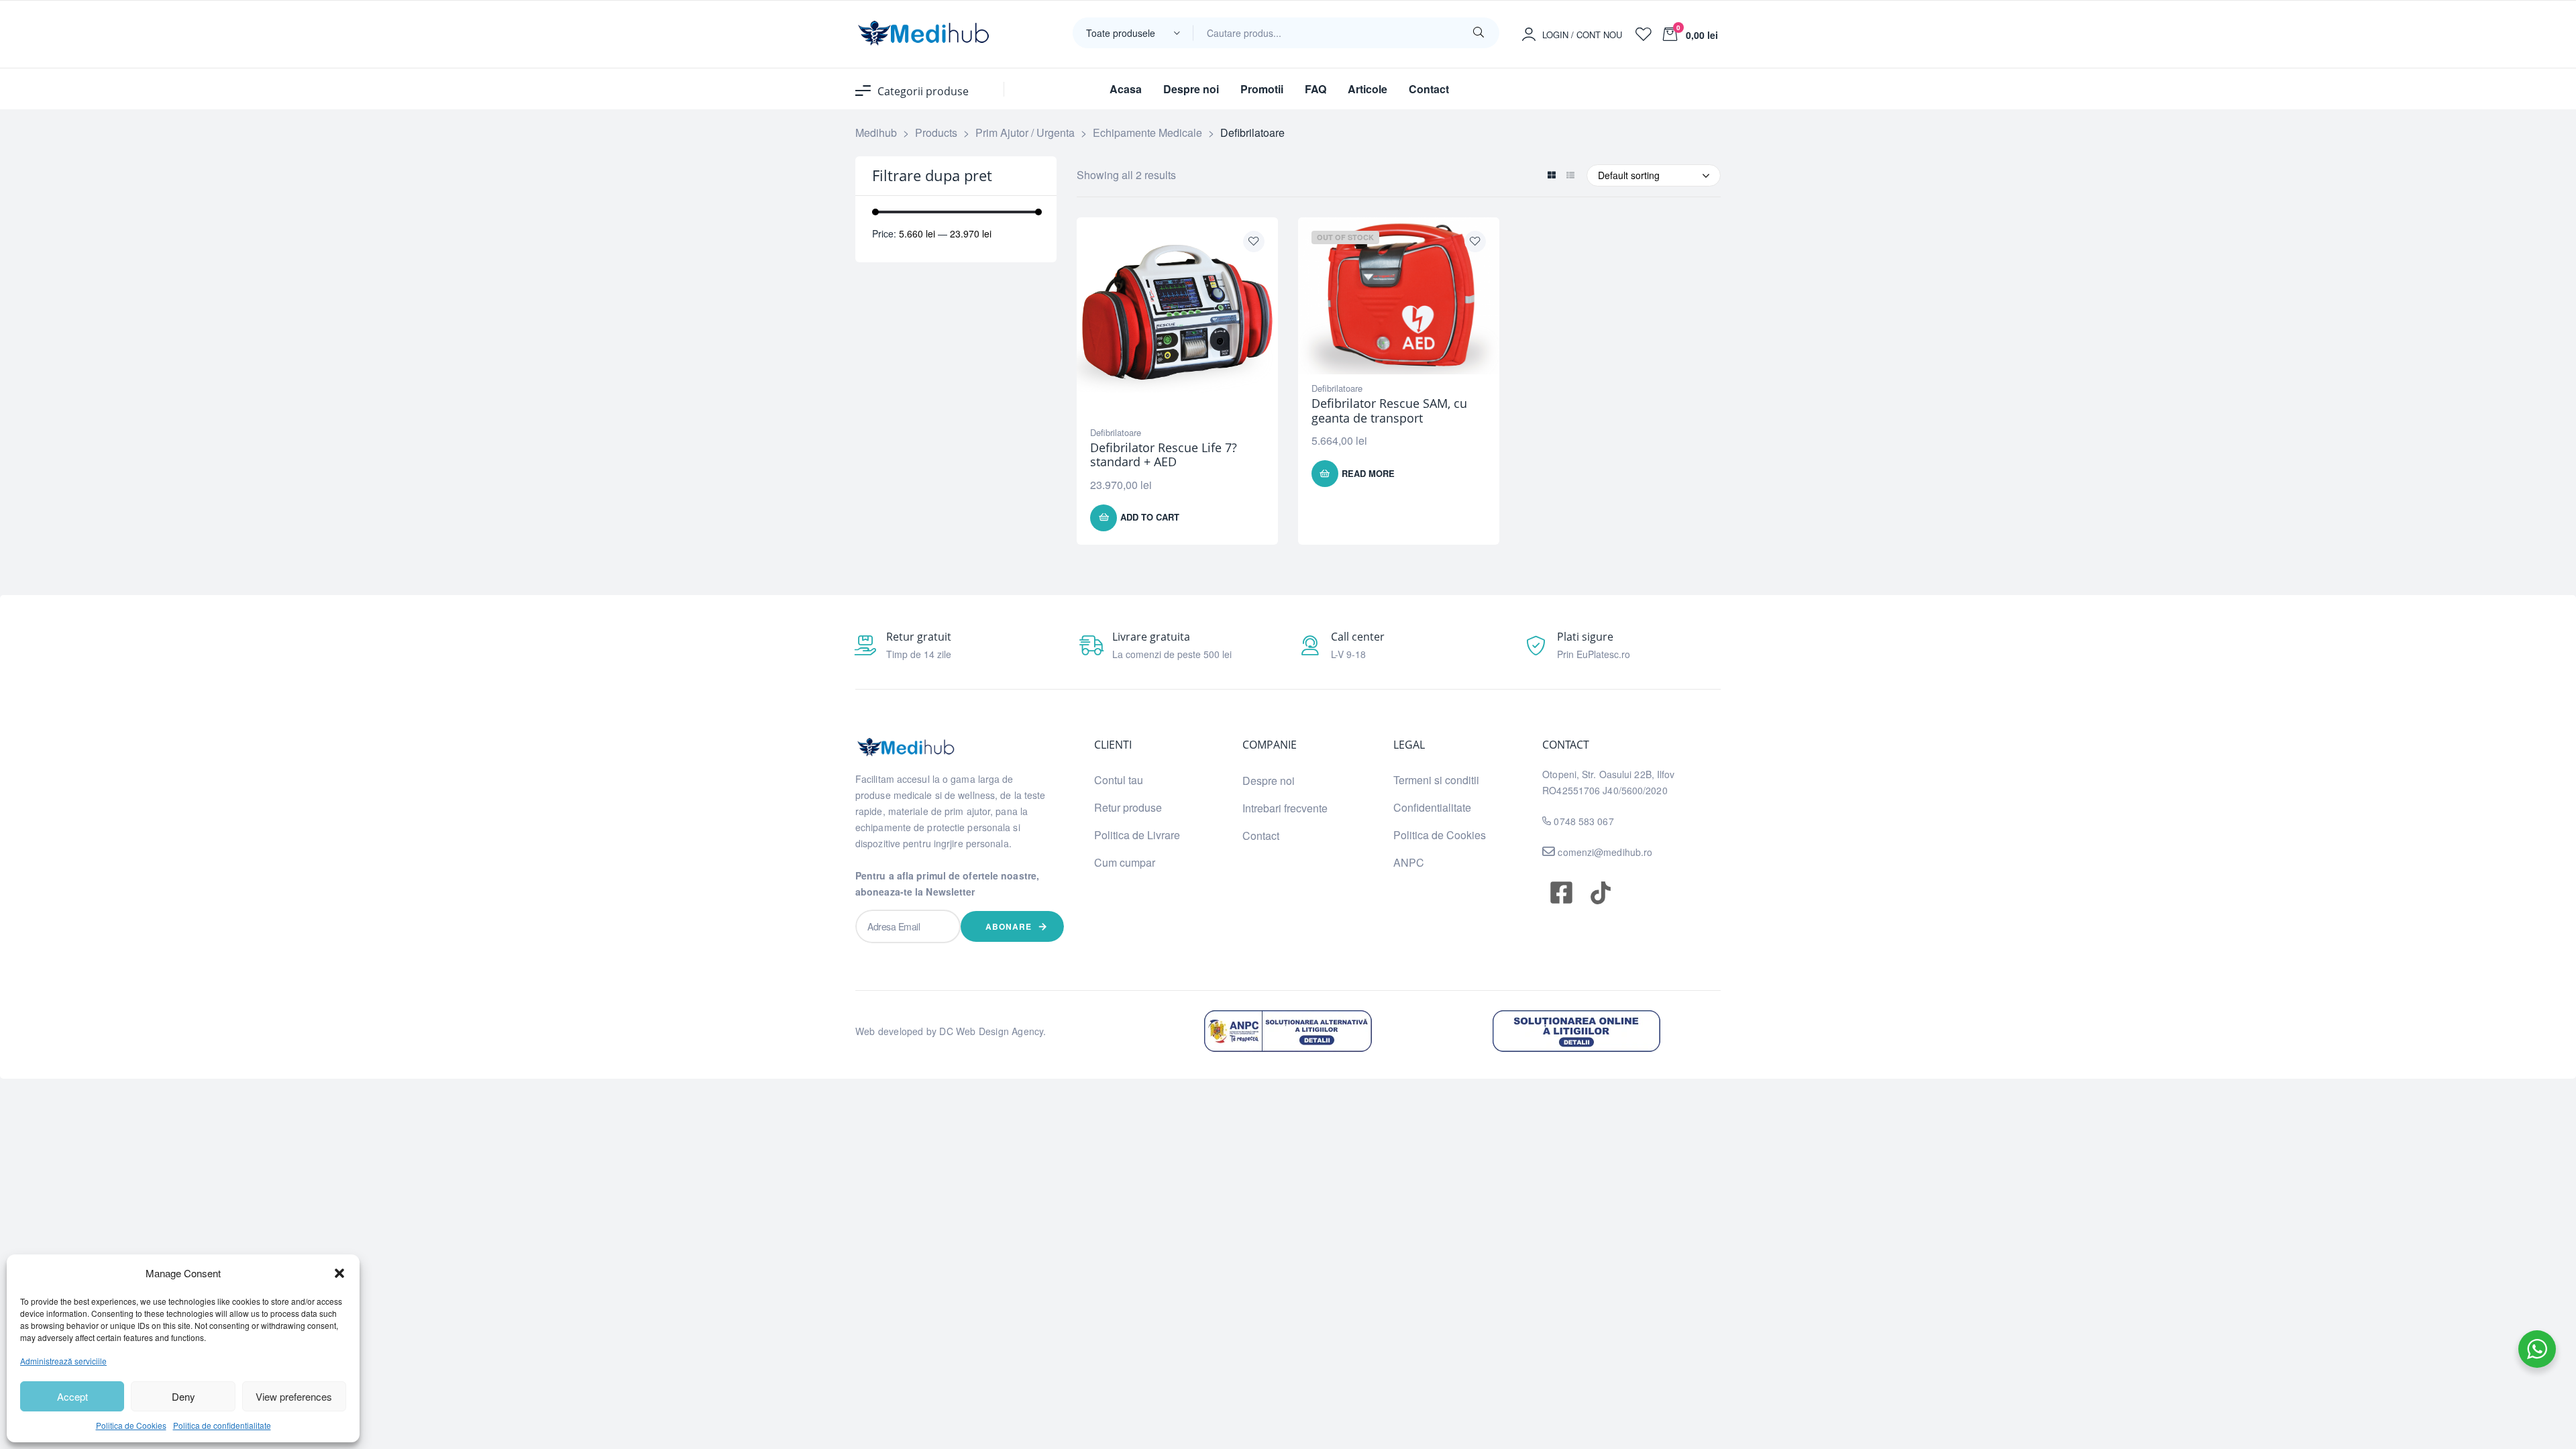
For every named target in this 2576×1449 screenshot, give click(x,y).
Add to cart (1150, 517)
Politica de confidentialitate (222, 1425)
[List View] (1570, 175)
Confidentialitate (1432, 807)
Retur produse (1128, 807)
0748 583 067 (1584, 821)
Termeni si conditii (1436, 780)
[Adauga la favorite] (1254, 241)
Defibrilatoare (1116, 432)
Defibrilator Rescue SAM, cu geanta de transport (1389, 411)
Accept (72, 1396)
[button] (339, 1273)
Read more (1368, 473)
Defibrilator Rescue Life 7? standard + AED (1164, 455)
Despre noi (1269, 781)
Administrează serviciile (63, 1361)
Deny (183, 1396)
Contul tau (1119, 780)
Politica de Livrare (1137, 835)
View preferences (294, 1396)
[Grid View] (1551, 175)
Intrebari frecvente (1285, 808)
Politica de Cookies (131, 1425)
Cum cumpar (1125, 862)
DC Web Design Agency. (992, 1031)
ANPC (1409, 862)
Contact (1261, 836)
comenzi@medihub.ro (1604, 852)
